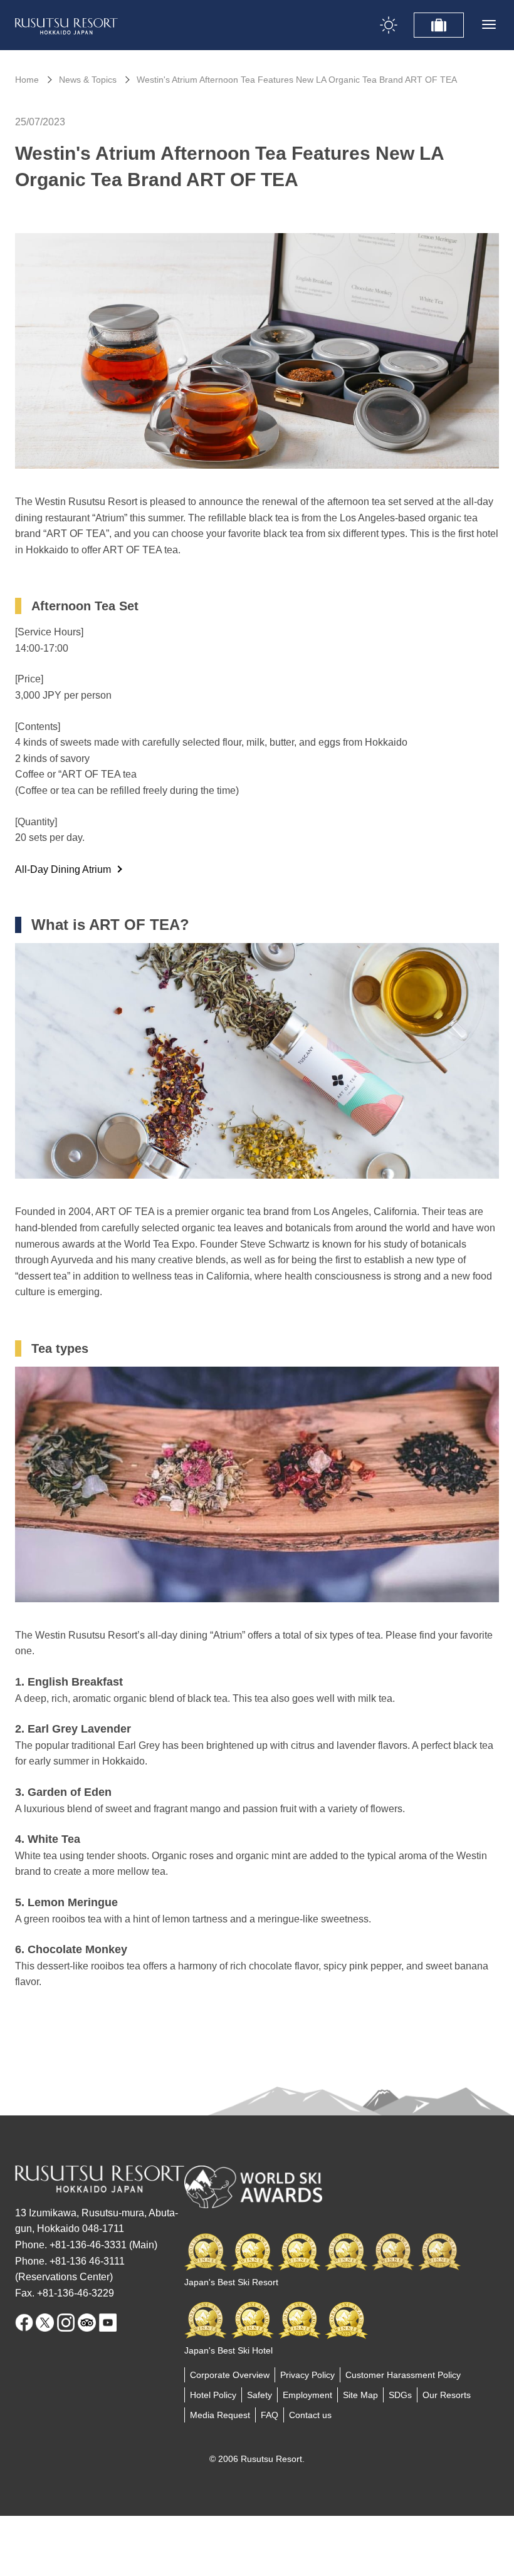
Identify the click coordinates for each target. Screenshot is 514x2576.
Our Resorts (447, 2395)
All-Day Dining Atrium (63, 869)
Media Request (220, 2415)
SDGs (400, 2395)
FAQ (270, 2415)
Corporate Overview (230, 2375)
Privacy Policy (307, 2375)
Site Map (360, 2395)
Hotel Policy (213, 2395)
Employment (307, 2395)
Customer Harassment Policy (403, 2375)
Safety (260, 2395)
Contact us (310, 2415)
